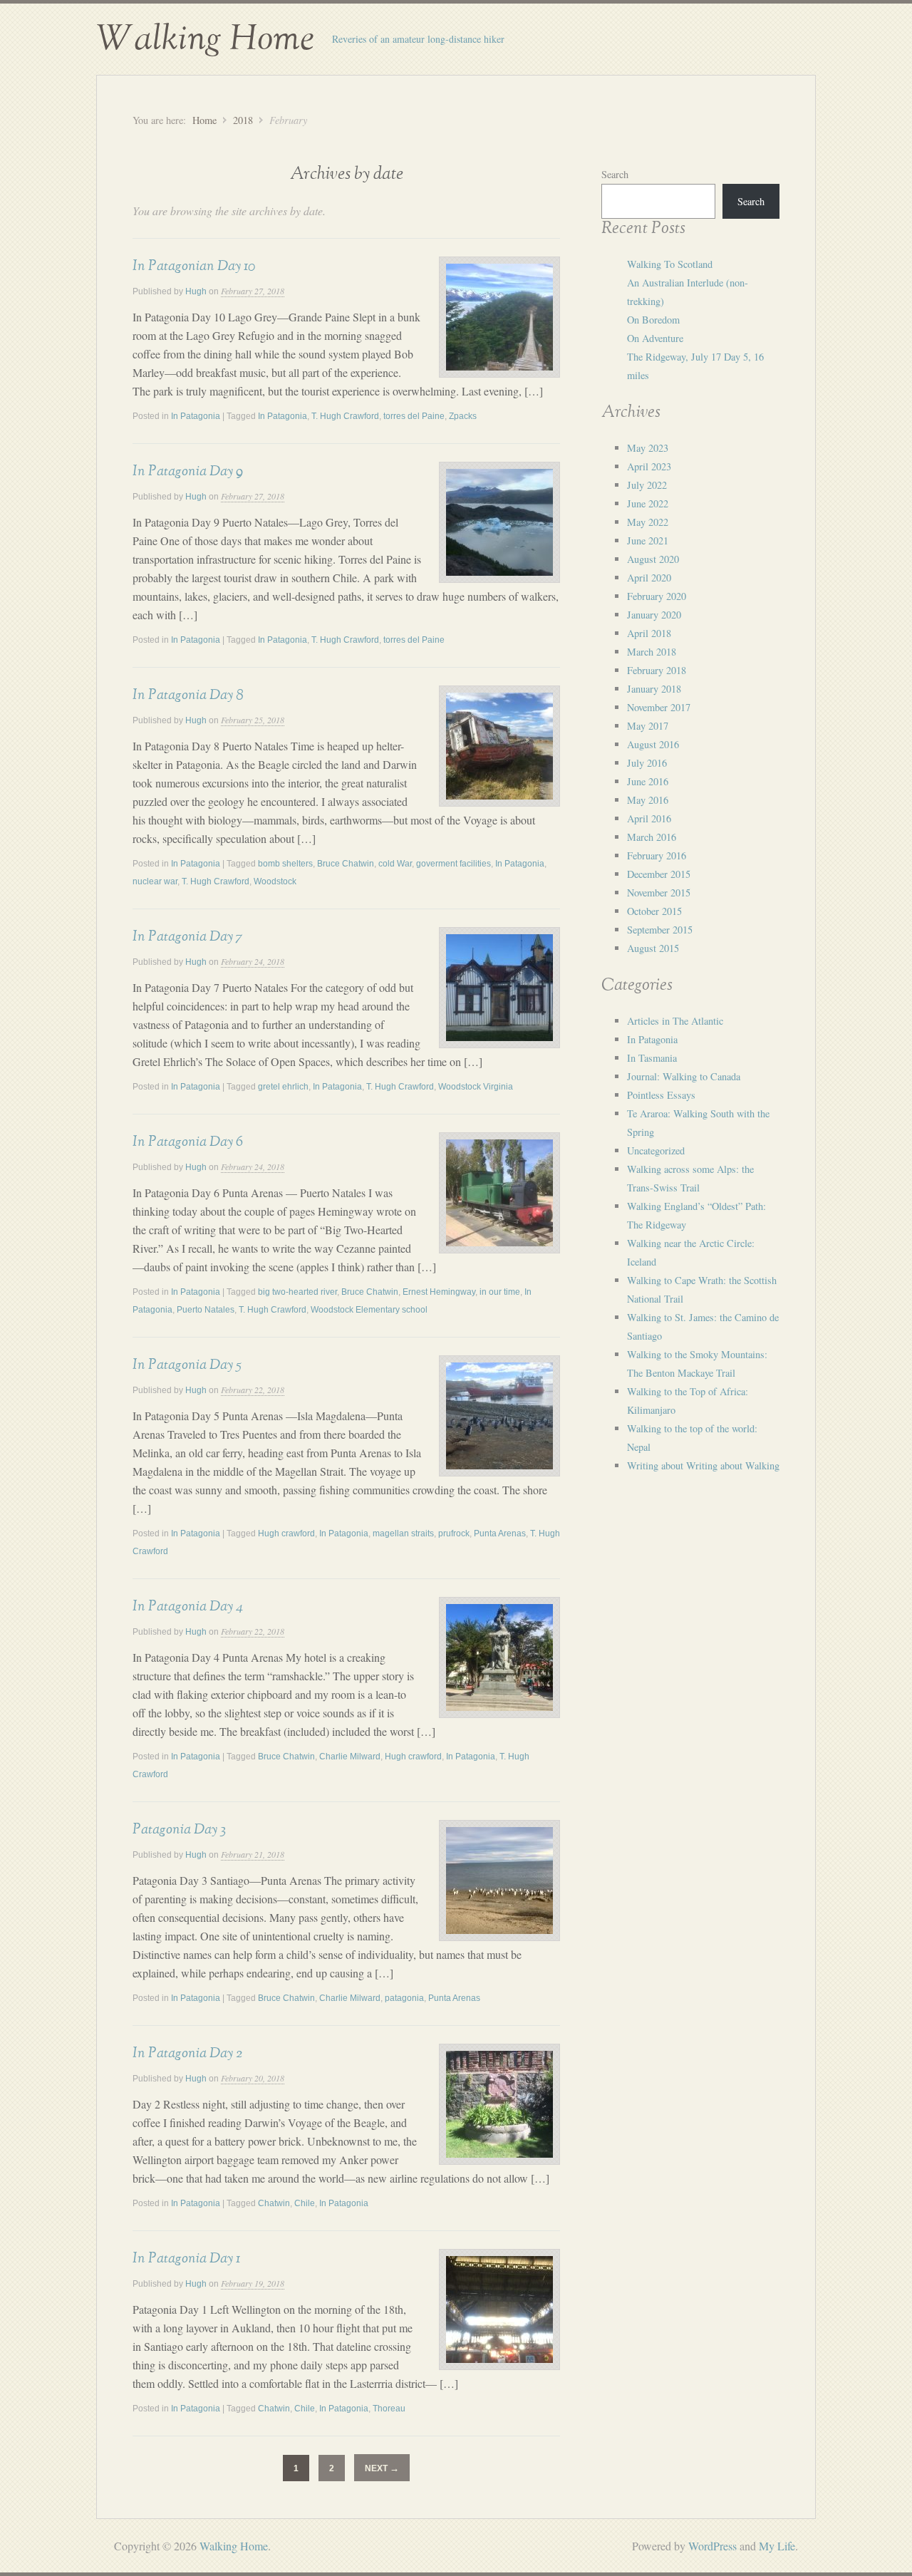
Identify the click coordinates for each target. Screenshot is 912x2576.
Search (615, 174)
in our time (500, 1292)
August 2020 (653, 559)
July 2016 (647, 763)
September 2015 (660, 930)
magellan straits (403, 1533)
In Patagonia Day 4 (188, 1606)
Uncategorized (656, 1150)
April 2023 (649, 466)
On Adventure (655, 338)
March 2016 (652, 837)
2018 (243, 120)
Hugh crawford (286, 1533)
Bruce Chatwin (346, 864)
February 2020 (657, 596)
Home (204, 120)
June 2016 (648, 781)
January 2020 (654, 615)
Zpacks (463, 416)
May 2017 (648, 726)
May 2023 (648, 448)
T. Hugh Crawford (345, 416)
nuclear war (155, 881)
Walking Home (205, 39)
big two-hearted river (297, 1292)
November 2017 (659, 707)
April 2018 (649, 633)
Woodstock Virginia (476, 1087)
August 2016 (653, 744)
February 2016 (657, 855)
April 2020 (649, 578)
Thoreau (389, 2409)
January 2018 (654, 689)
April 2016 (649, 818)
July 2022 (647, 485)
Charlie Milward (350, 1757)
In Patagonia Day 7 (187, 936)
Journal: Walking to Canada (684, 1076)
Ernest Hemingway (439, 1292)
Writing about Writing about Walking (703, 1465)
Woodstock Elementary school (369, 1310)
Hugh (196, 291)
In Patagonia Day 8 (188, 695)
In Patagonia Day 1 (186, 2258)
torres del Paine (414, 416)
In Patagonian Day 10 (194, 266)
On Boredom (653, 320)
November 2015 (659, 893)
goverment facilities (454, 864)
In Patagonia (196, 416)
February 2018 (657, 670)
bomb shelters (285, 864)
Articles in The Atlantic (675, 1021)
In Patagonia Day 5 (187, 1365)
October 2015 (654, 911)
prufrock (454, 1533)
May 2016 (648, 800)
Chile (305, 2203)
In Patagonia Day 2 (187, 2053)
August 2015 (653, 948)
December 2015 (659, 874)
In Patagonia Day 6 (188, 1142)
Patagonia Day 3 (179, 1829)
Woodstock (275, 881)
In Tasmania (652, 1058)
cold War (395, 864)
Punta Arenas (500, 1533)
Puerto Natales (206, 1310)
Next (382, 2468)
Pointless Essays (661, 1095)
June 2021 (648, 540)
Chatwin (274, 2203)
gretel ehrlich (283, 1087)
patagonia (404, 1998)
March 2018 (652, 652)
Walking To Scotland (670, 264)
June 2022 (648, 503)
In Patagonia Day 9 (188, 471)
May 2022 (648, 522)
